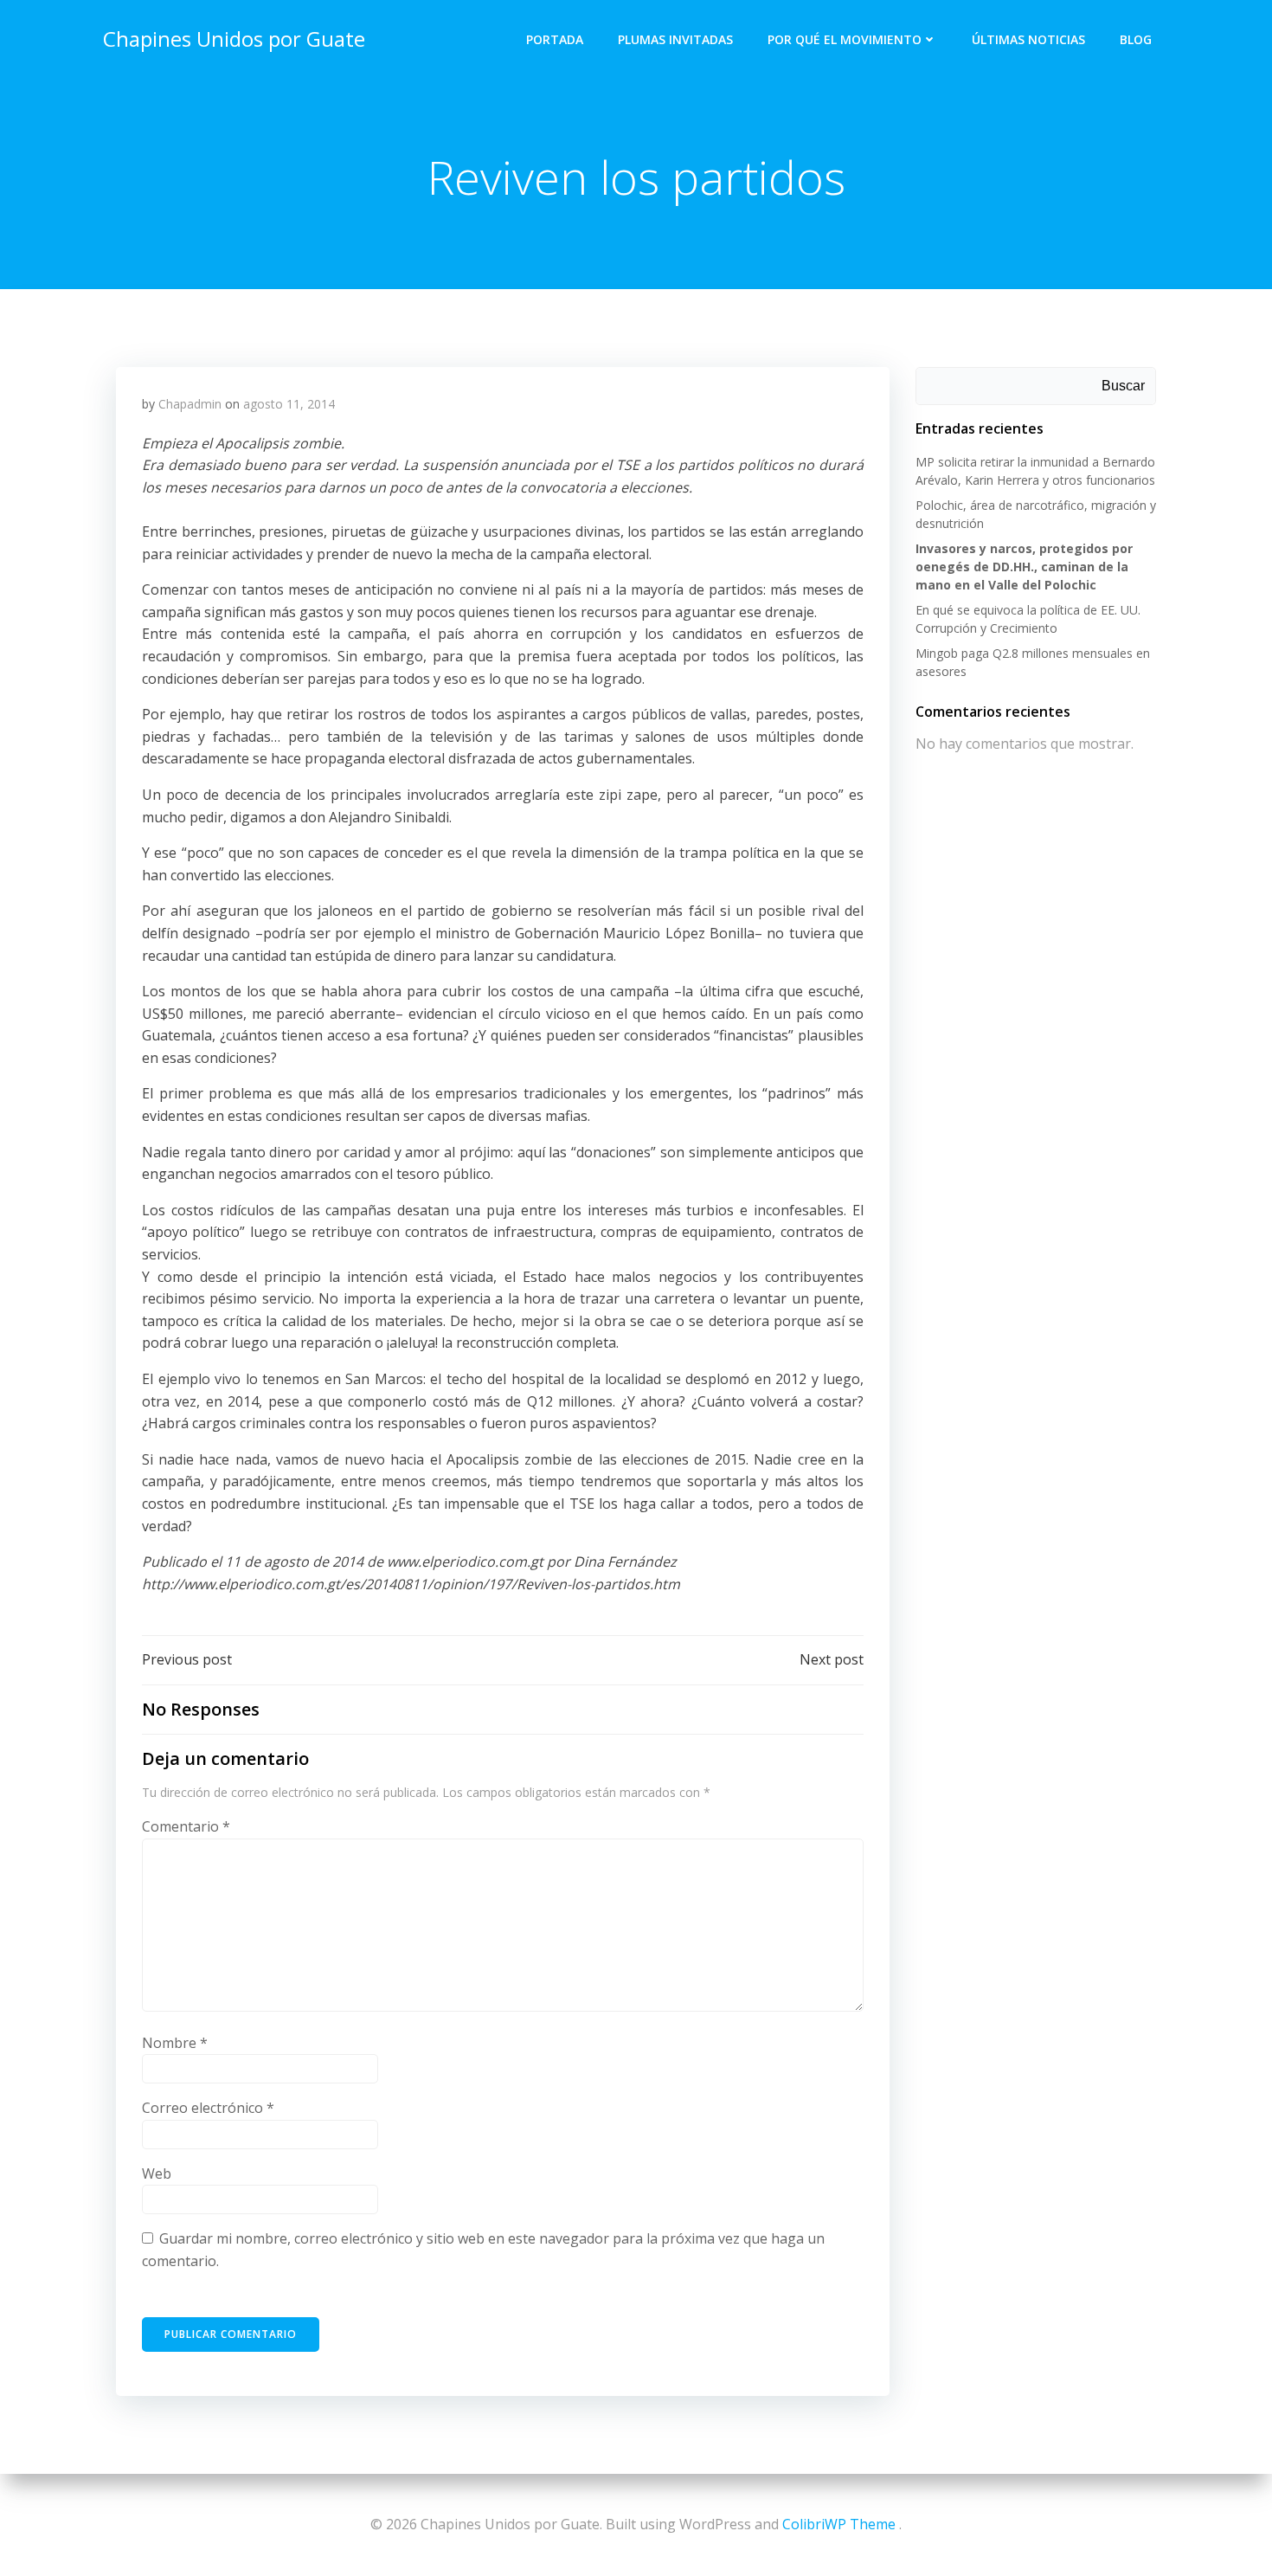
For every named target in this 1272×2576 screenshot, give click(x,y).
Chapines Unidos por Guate (234, 39)
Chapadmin (190, 404)
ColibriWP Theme (839, 2524)
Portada (555, 39)
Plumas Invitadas (675, 39)
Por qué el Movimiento (845, 39)
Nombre (175, 2043)
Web (157, 2173)
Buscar (1123, 386)
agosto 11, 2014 (289, 404)
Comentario (186, 1826)
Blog (1136, 39)
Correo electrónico (208, 2108)
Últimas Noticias (1028, 39)
